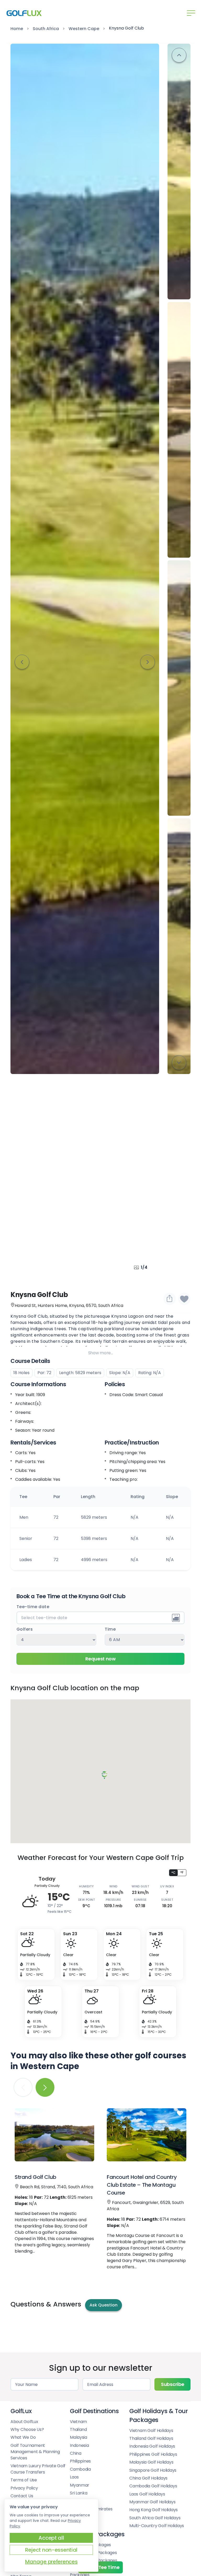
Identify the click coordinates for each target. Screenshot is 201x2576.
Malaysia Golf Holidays (151, 2462)
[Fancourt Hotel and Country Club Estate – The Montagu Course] (147, 2135)
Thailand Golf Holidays (151, 2438)
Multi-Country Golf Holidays (157, 2526)
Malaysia (79, 2437)
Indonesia (79, 2445)
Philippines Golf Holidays (153, 2454)
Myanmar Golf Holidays (152, 2502)
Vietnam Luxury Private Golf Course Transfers (38, 2469)
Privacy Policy (24, 2488)
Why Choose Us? (27, 2429)
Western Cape (84, 29)
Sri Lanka (79, 2493)
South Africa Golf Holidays (155, 2518)
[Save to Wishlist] (184, 1299)
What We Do (23, 2437)
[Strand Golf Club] (54, 2135)
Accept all (51, 2538)
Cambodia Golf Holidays (153, 2486)
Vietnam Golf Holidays (151, 2431)
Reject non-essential (51, 2550)
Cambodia (80, 2469)
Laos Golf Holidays (147, 2494)
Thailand (78, 2429)
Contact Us (22, 2496)
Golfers (25, 1629)
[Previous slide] (179, 55)
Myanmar (80, 2485)
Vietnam (78, 2422)
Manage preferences (51, 2562)
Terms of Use (24, 2480)
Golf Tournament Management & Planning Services (35, 2452)
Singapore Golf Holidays (153, 2470)
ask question (104, 2305)
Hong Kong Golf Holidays (153, 2510)
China (76, 2453)
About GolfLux (24, 2422)
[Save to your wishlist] (88, 2114)
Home (17, 29)
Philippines (80, 2461)
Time (110, 1629)
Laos (74, 2477)
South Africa (46, 29)
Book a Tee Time (101, 2567)
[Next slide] (148, 662)
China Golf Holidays (148, 2478)
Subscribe (172, 2384)
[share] (170, 1299)
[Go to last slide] (22, 662)
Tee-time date (33, 1607)
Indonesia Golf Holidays (152, 2446)
